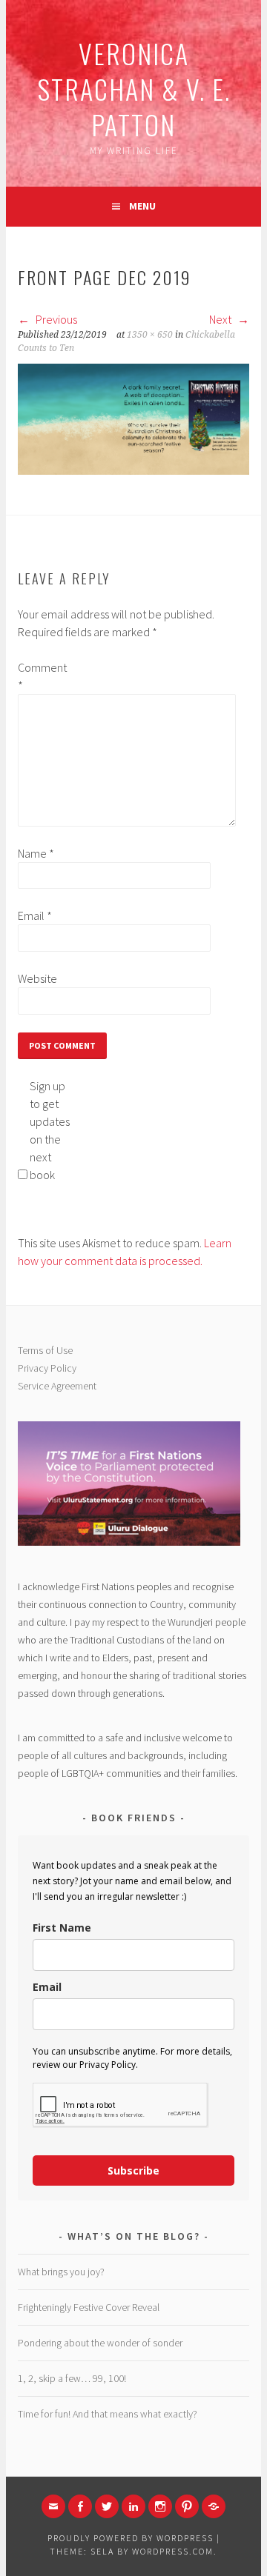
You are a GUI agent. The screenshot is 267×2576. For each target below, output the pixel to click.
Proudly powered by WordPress (131, 2538)
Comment (42, 676)
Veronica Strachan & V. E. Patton (134, 89)
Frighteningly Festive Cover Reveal (89, 2307)
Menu (142, 206)
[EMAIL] (53, 2506)
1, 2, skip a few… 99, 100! (72, 2378)
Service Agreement (57, 1386)
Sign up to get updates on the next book (50, 1130)
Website (37, 978)
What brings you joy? (61, 2272)
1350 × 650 (150, 335)
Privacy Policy (47, 1368)
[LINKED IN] (133, 2506)
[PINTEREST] (187, 2506)
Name (36, 853)
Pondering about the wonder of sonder (100, 2343)
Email (35, 915)
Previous (55, 319)
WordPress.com (173, 2551)
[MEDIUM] (214, 2506)
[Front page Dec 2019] (133, 470)
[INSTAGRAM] (160, 2506)
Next (221, 319)
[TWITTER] (107, 2506)
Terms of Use (45, 1350)
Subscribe (133, 2170)
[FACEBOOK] (80, 2506)
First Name (62, 1928)
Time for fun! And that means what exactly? (108, 2414)
